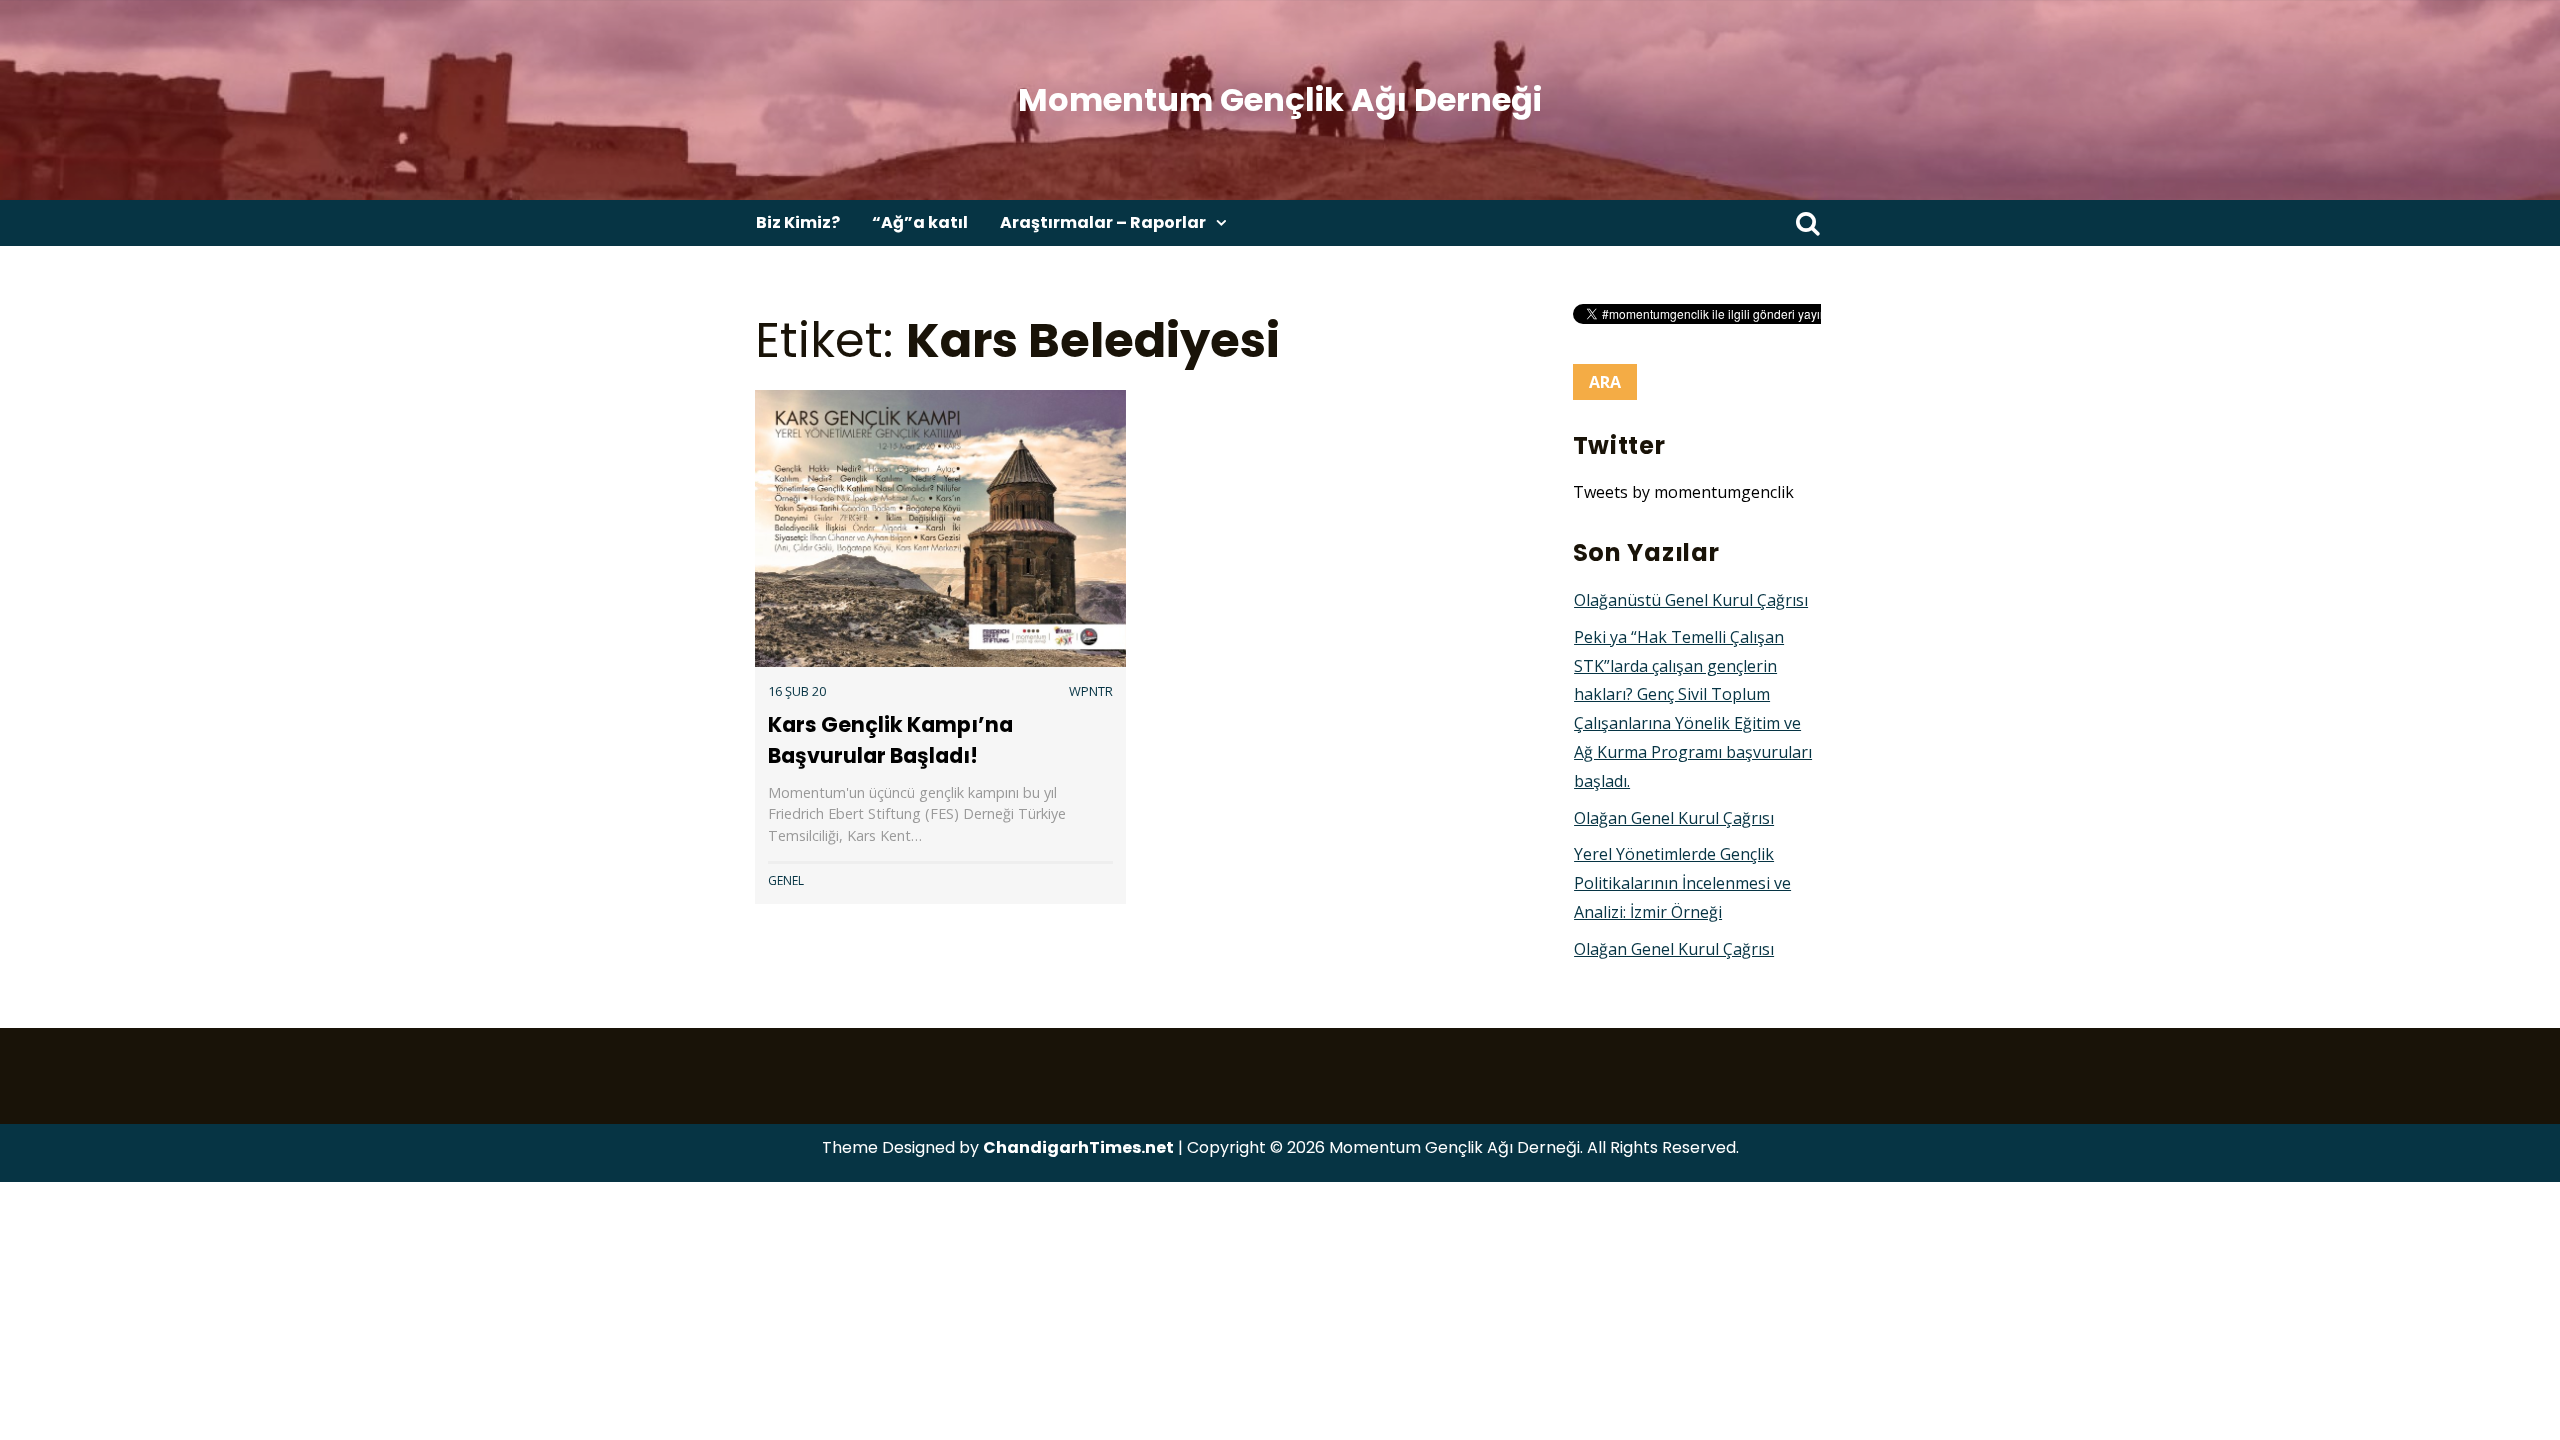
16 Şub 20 (797, 691)
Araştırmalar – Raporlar (1103, 222)
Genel (786, 880)
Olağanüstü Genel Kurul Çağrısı (1691, 600)
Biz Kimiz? (798, 222)
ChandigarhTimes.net (1078, 1147)
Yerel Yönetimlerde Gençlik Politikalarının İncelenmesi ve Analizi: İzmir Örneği (1682, 883)
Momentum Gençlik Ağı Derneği (1280, 99)
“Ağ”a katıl (920, 222)
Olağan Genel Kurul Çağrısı (1674, 818)
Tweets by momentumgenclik (1683, 492)
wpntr (1091, 691)
